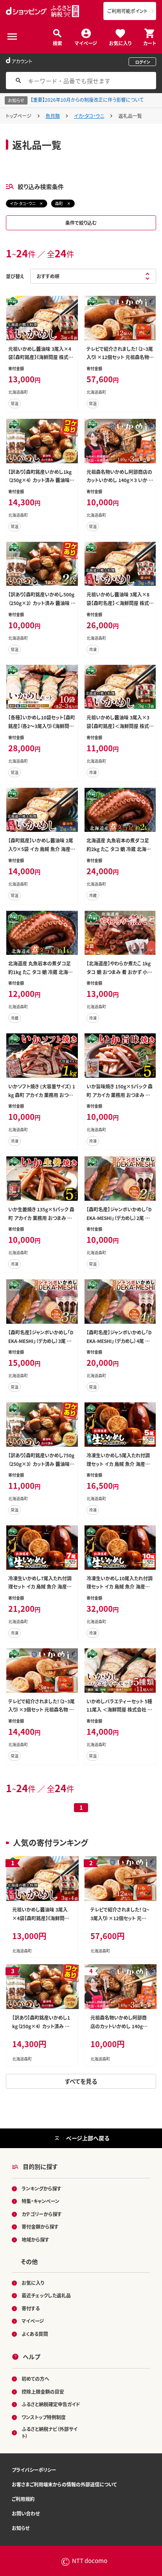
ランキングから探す (41, 2188)
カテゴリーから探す (42, 2214)
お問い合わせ (26, 2513)
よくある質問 (35, 2334)
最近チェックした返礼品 (46, 2295)
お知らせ (21, 2528)
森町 (59, 203)
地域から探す (35, 2239)
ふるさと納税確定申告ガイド (51, 2404)
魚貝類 (53, 116)
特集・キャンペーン (40, 2201)
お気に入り (120, 43)
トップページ (19, 116)
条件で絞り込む (81, 223)
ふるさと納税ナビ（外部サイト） (50, 2432)
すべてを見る (81, 2081)
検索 (57, 43)
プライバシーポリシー (34, 2470)
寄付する (31, 2308)
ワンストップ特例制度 (44, 2417)
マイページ (86, 43)
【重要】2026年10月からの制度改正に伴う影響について (87, 100)
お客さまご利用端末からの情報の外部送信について (64, 2484)
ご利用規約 (23, 2499)
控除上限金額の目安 (43, 2392)
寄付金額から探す (40, 2226)
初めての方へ (35, 2379)
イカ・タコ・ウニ (89, 116)
